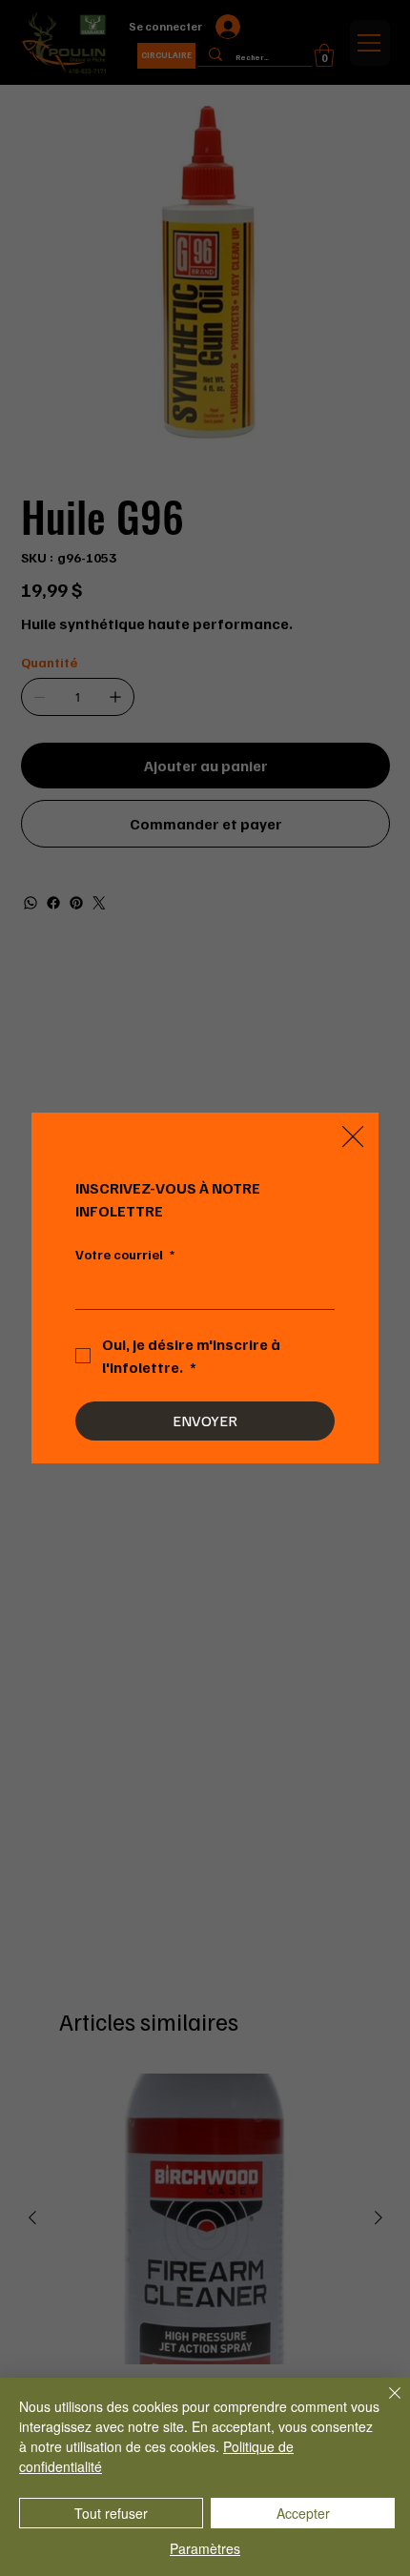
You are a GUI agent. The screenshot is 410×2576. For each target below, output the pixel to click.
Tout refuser (111, 2513)
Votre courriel (125, 1254)
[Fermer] (383, 2404)
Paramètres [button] (205, 2548)
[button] (353, 1137)
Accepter (303, 2513)
